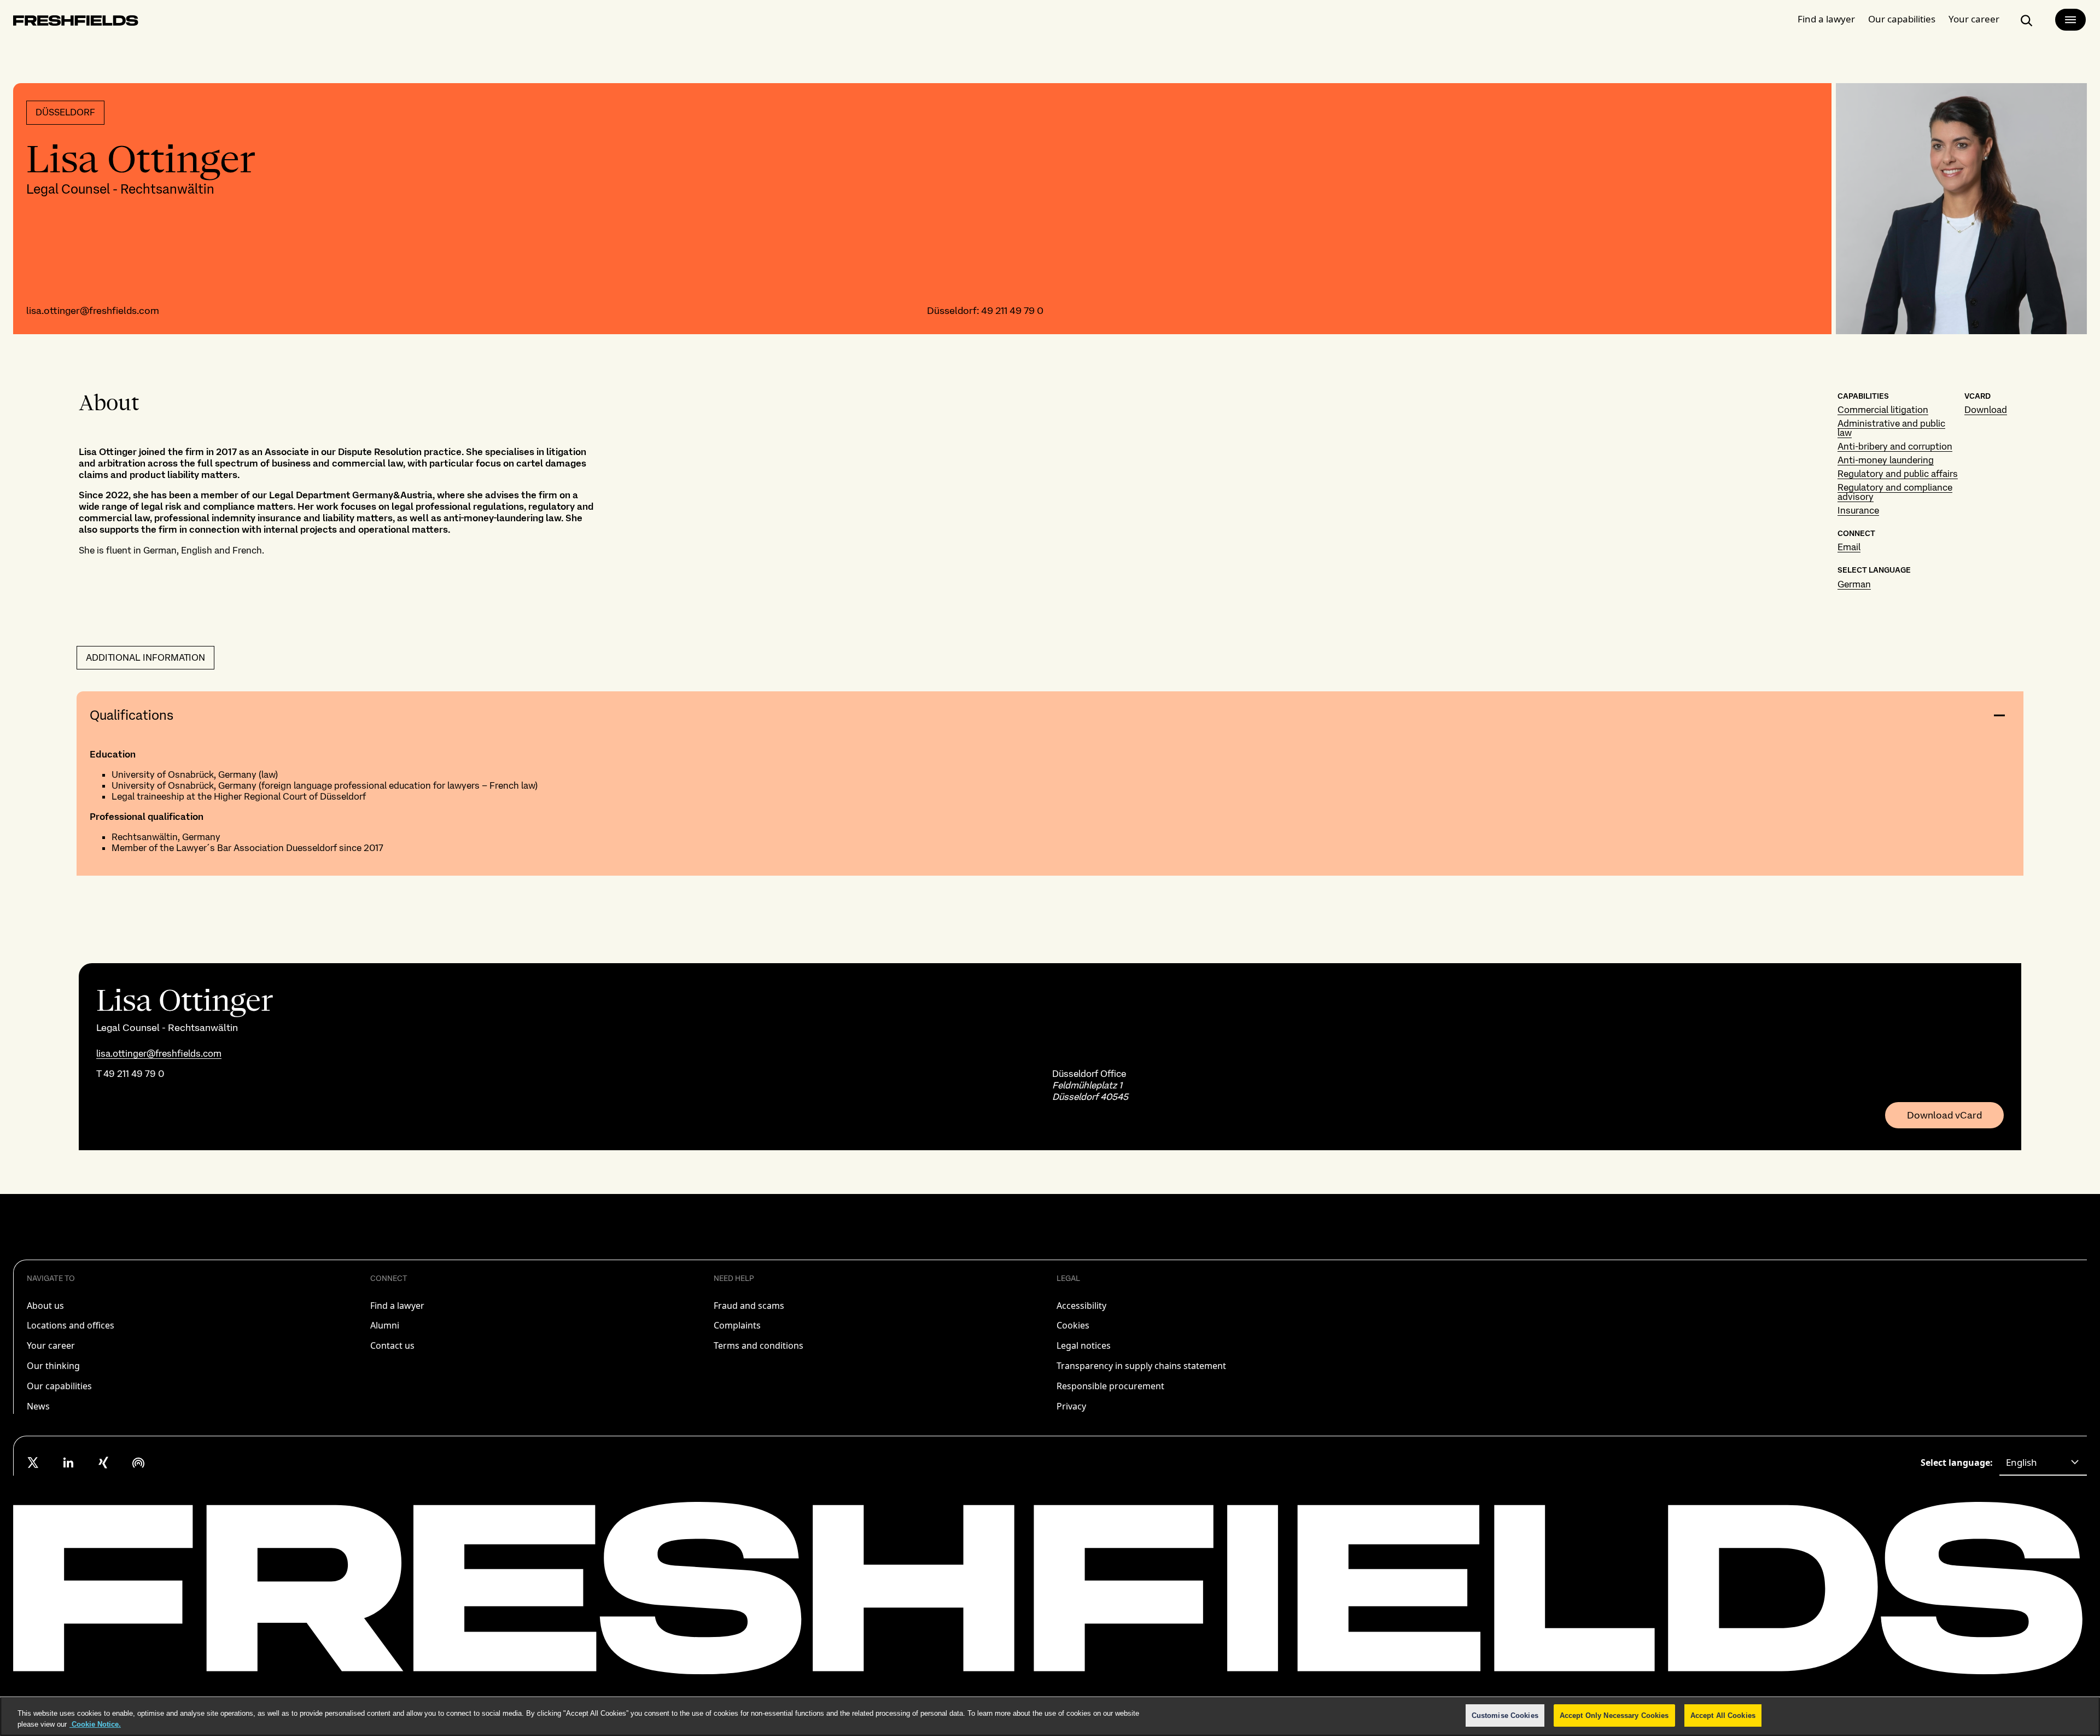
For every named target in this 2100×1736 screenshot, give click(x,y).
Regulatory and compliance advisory (1895, 492)
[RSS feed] (138, 1463)
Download (1986, 410)
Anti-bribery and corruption (1895, 446)
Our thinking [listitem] (53, 1366)
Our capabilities (1902, 19)
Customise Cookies (1505, 1715)
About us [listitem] (45, 1306)
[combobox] (2043, 1463)
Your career (1974, 19)
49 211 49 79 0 (1012, 310)
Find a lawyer (1826, 19)
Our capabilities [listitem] (59, 1386)
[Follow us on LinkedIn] (68, 1463)
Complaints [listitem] (737, 1325)
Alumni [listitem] (385, 1325)
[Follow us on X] (33, 1463)
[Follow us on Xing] (103, 1463)
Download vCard (1944, 1115)
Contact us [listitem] (392, 1345)
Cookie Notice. (95, 1724)
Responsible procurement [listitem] (1110, 1386)
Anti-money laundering (1886, 460)
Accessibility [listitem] (1081, 1306)
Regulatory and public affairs (1898, 474)
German (1854, 584)
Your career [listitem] (51, 1345)
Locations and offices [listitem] (71, 1325)
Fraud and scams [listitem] (749, 1306)
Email (1849, 547)
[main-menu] (2070, 20)
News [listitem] (38, 1406)
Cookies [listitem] (1073, 1325)
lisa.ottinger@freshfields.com (93, 310)
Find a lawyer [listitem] (397, 1306)
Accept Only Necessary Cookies (1614, 1715)
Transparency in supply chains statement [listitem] (1141, 1366)
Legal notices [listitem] (1084, 1345)
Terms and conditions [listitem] (759, 1345)
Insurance (1858, 510)
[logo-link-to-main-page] (76, 23)
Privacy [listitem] (1071, 1406)
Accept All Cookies (1723, 1715)
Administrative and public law (1891, 428)
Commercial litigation (1883, 410)
